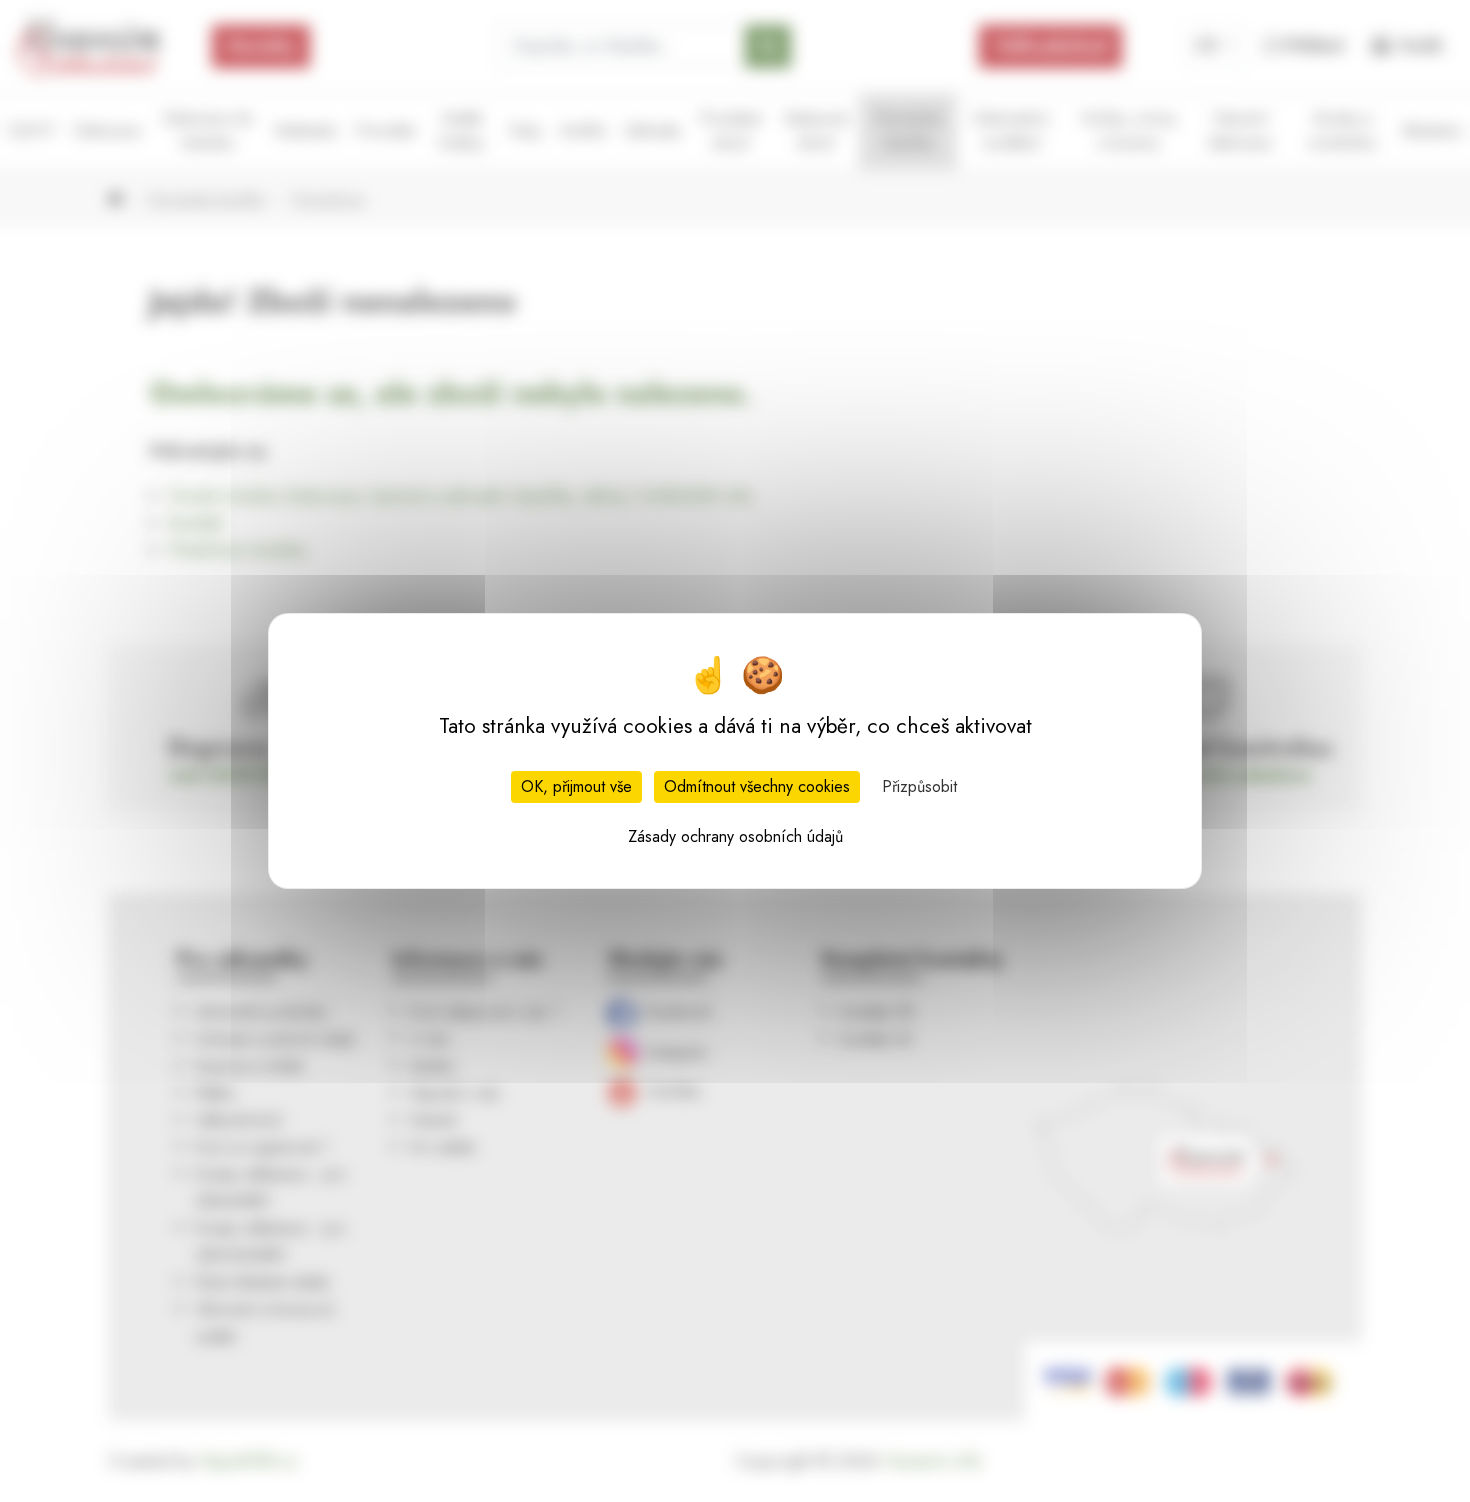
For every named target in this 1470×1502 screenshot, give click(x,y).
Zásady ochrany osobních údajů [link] (735, 836)
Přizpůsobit (919, 786)
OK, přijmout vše (576, 786)
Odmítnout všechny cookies (757, 786)
